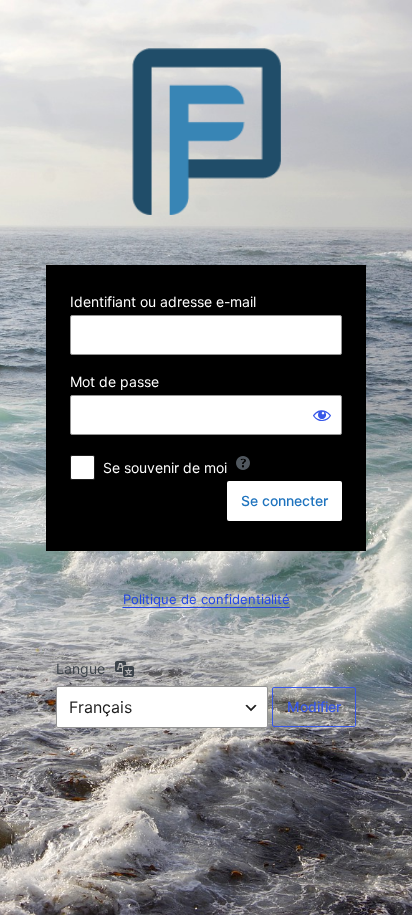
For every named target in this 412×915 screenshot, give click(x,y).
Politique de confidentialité (206, 599)
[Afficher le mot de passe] (322, 415)
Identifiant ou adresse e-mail (163, 301)
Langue (80, 668)
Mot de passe (114, 381)
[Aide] (243, 463)
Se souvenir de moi (165, 467)
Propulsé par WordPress (206, 131)
